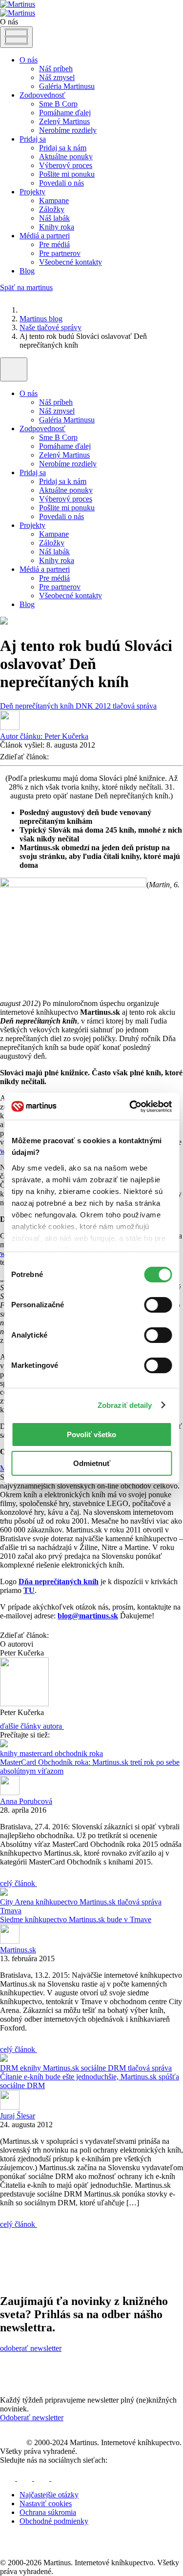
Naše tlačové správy (51, 327)
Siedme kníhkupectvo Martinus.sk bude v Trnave (76, 1919)
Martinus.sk (99, 1902)
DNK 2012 (94, 706)
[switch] (158, 1305)
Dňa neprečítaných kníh (59, 1581)
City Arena (18, 1902)
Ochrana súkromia (48, 2512)
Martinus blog (41, 319)
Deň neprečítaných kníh (38, 706)
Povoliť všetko (91, 1435)
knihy (10, 1753)
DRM (10, 2068)
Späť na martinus (26, 287)
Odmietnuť (92, 1463)
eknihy (31, 2068)
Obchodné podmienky (54, 2521)
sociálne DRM (104, 2068)
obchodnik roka (79, 1753)
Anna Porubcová (26, 1801)
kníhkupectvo (58, 1902)
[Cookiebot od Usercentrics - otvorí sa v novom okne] (130, 1107)
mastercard (37, 1753)
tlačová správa (135, 706)
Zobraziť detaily (125, 1405)
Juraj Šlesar (18, 2116)
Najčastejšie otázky (49, 2495)
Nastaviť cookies (46, 2503)
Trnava (11, 1911)
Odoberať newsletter (32, 2418)
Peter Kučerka (44, 736)
